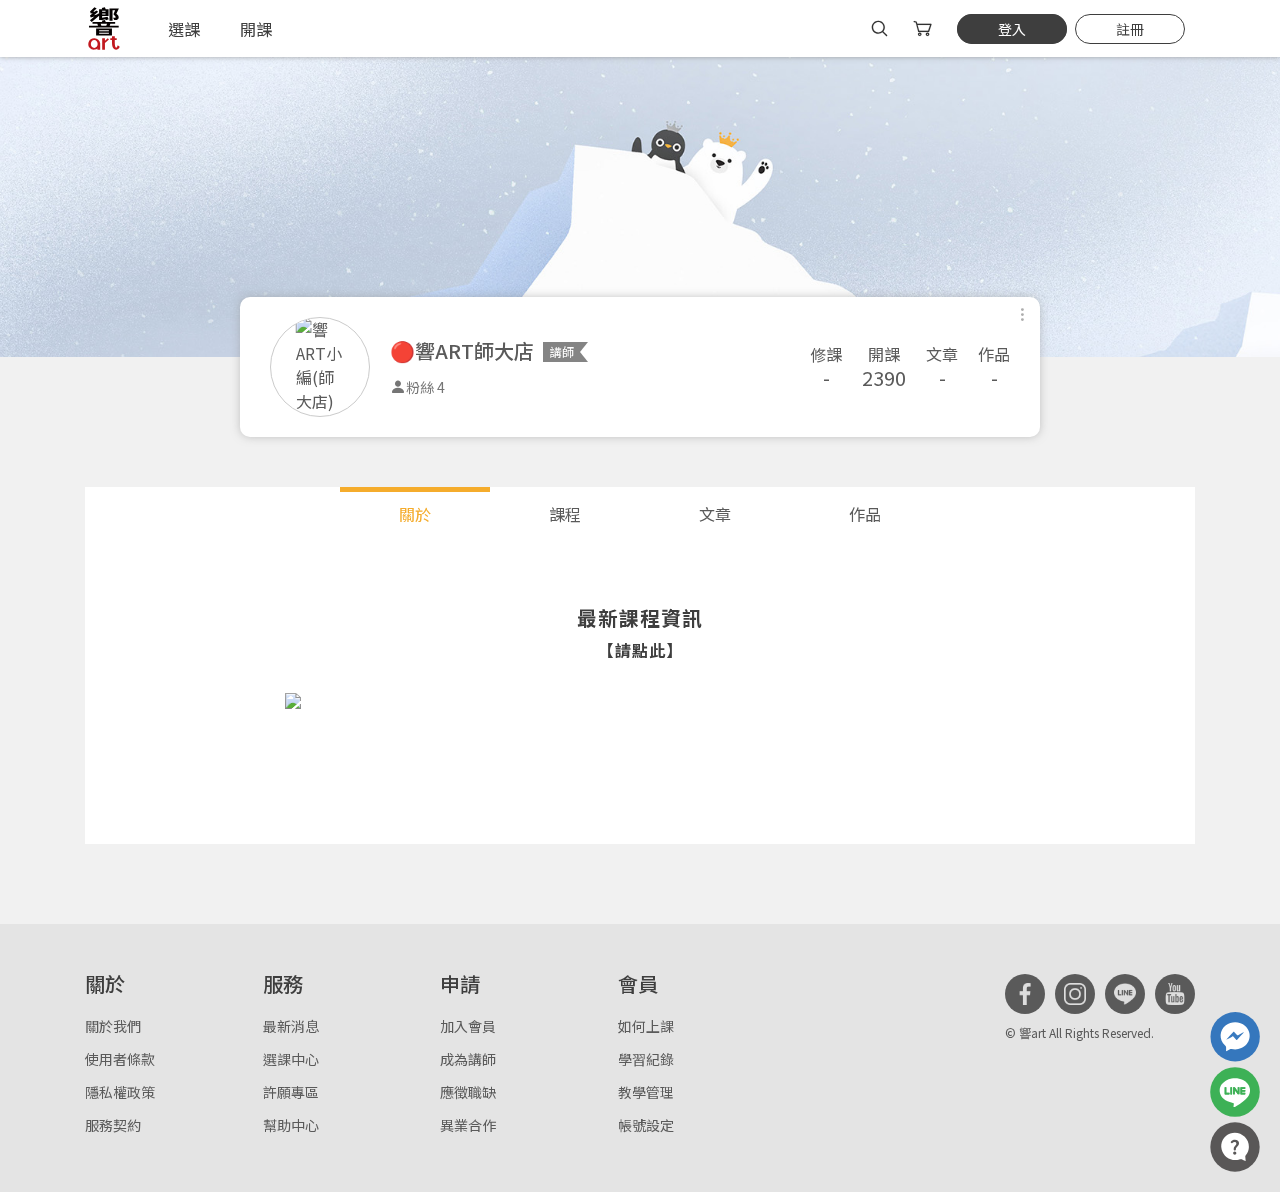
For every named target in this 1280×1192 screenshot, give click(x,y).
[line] (1125, 994)
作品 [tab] (865, 514)
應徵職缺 (468, 1092)
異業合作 (468, 1125)
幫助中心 (291, 1125)
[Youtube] (1175, 994)
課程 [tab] (565, 514)
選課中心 (291, 1059)
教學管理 (646, 1092)
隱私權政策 (120, 1092)
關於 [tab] (415, 514)
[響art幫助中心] (1235, 1147)
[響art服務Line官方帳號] (1235, 1092)
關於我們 (113, 1026)
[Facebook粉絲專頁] (1025, 994)
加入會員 (468, 1026)
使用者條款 (120, 1059)
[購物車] (924, 28)
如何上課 (646, 1026)
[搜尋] (879, 28)
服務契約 (113, 1125)
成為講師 (468, 1059)
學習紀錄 (646, 1059)
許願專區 (291, 1092)
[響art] (104, 28)
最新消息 (291, 1026)
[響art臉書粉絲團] (1235, 1037)
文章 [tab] (715, 514)
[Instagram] (1075, 994)
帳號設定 (646, 1125)
